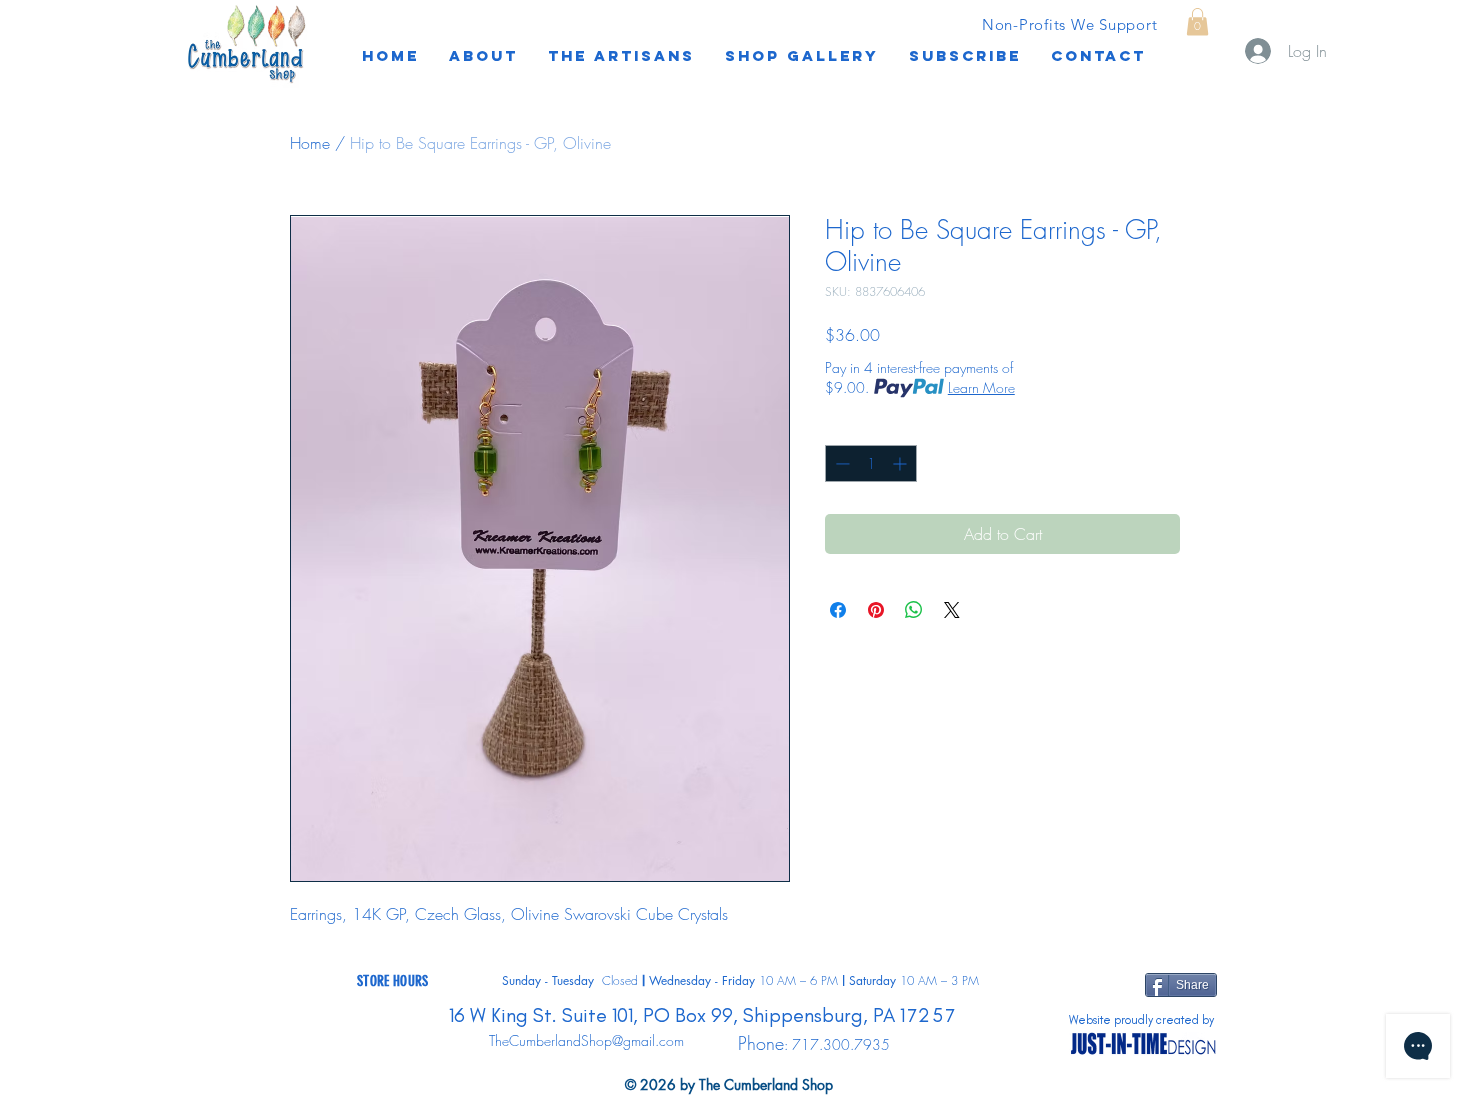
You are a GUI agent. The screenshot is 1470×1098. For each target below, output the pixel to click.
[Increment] (901, 463)
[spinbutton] (871, 463)
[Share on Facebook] (838, 610)
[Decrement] (840, 463)
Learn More (981, 387)
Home (310, 143)
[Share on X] (952, 610)
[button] (965, 56)
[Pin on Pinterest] (876, 610)
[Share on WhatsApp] (914, 610)
